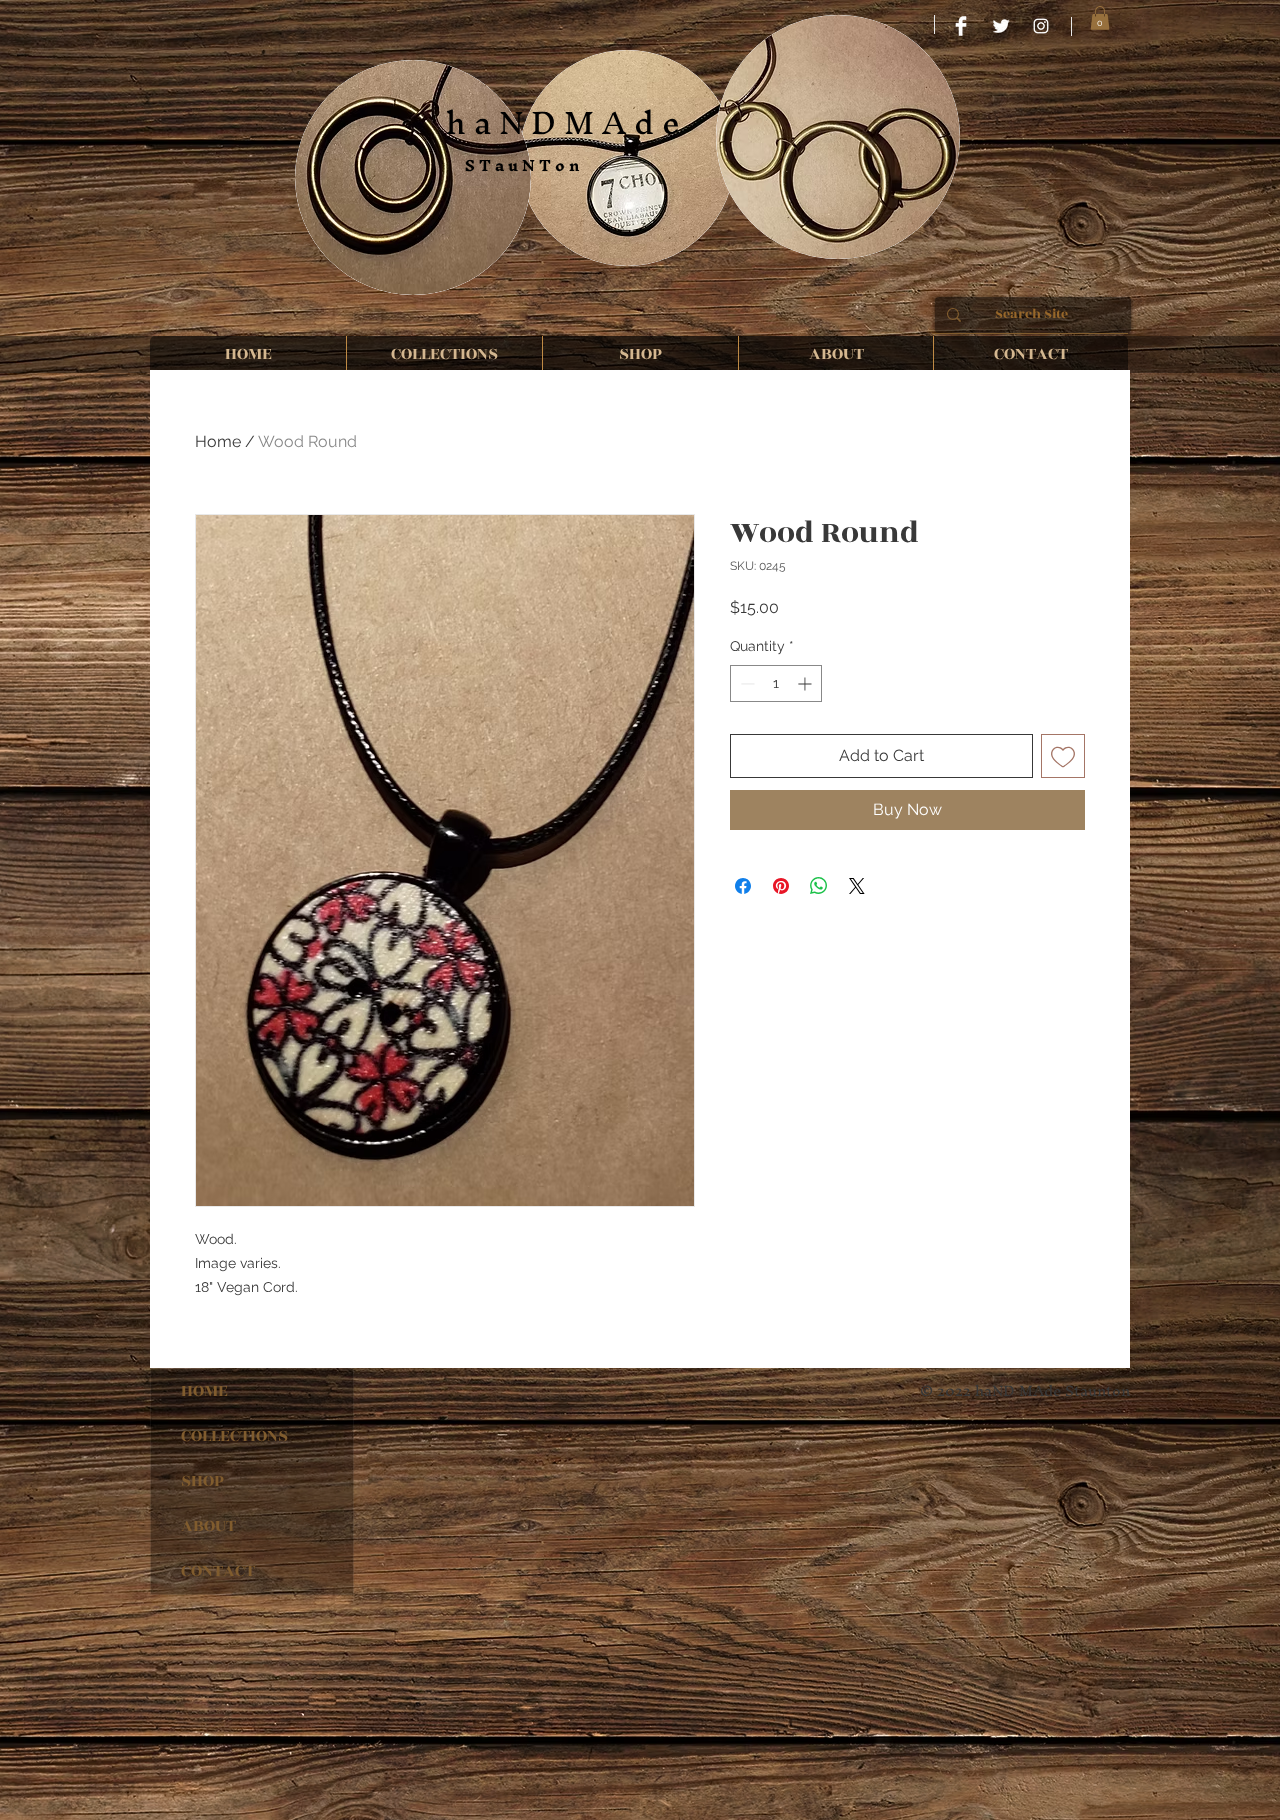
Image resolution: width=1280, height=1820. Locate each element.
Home (218, 441)
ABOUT (208, 1526)
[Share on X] (857, 886)
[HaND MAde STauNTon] (961, 26)
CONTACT (218, 1571)
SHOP (202, 1481)
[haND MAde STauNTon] (1041, 26)
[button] (1100, 18)
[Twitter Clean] (1001, 26)
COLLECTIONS (234, 1436)
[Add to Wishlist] (1063, 756)
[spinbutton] (776, 683)
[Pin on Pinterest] (781, 886)
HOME (204, 1391)
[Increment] (806, 683)
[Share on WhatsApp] (819, 886)
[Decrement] (745, 683)
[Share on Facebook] (743, 886)
